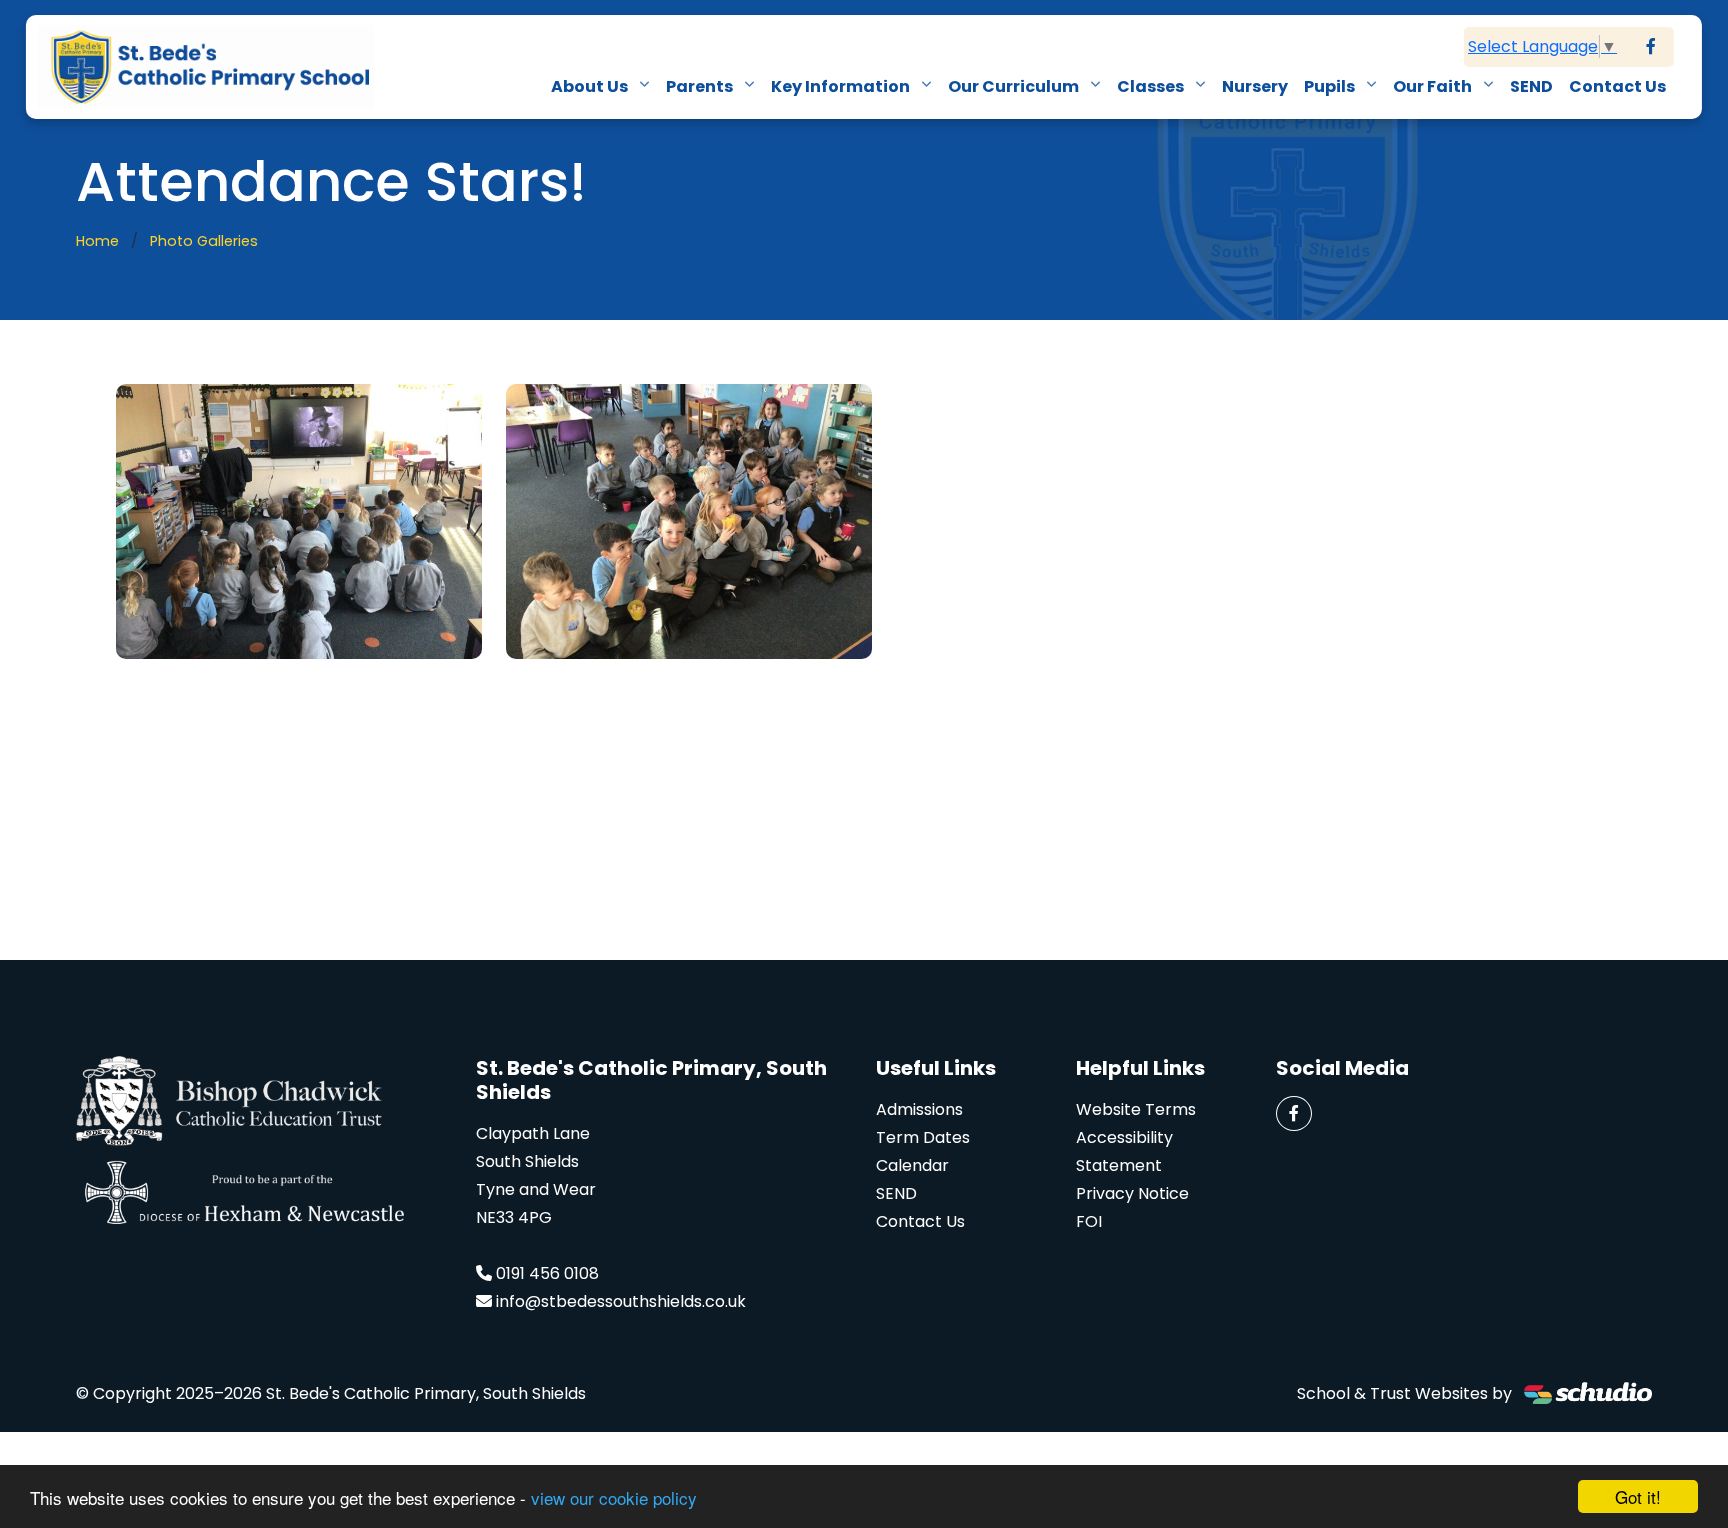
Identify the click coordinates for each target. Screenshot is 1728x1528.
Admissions (919, 1109)
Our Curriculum (1015, 86)
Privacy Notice (1132, 1193)
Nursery (1255, 86)
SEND (1531, 86)
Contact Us (1617, 86)
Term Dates (923, 1137)
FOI (1089, 1221)
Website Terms (1136, 1109)
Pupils (1331, 86)
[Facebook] (1651, 47)
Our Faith (1434, 86)
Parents (701, 86)
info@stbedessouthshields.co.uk (621, 1301)
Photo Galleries (204, 241)
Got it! (1638, 1496)
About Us (591, 86)
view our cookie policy (614, 1497)
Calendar (912, 1165)
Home (97, 241)
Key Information (842, 86)
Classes (1152, 86)
